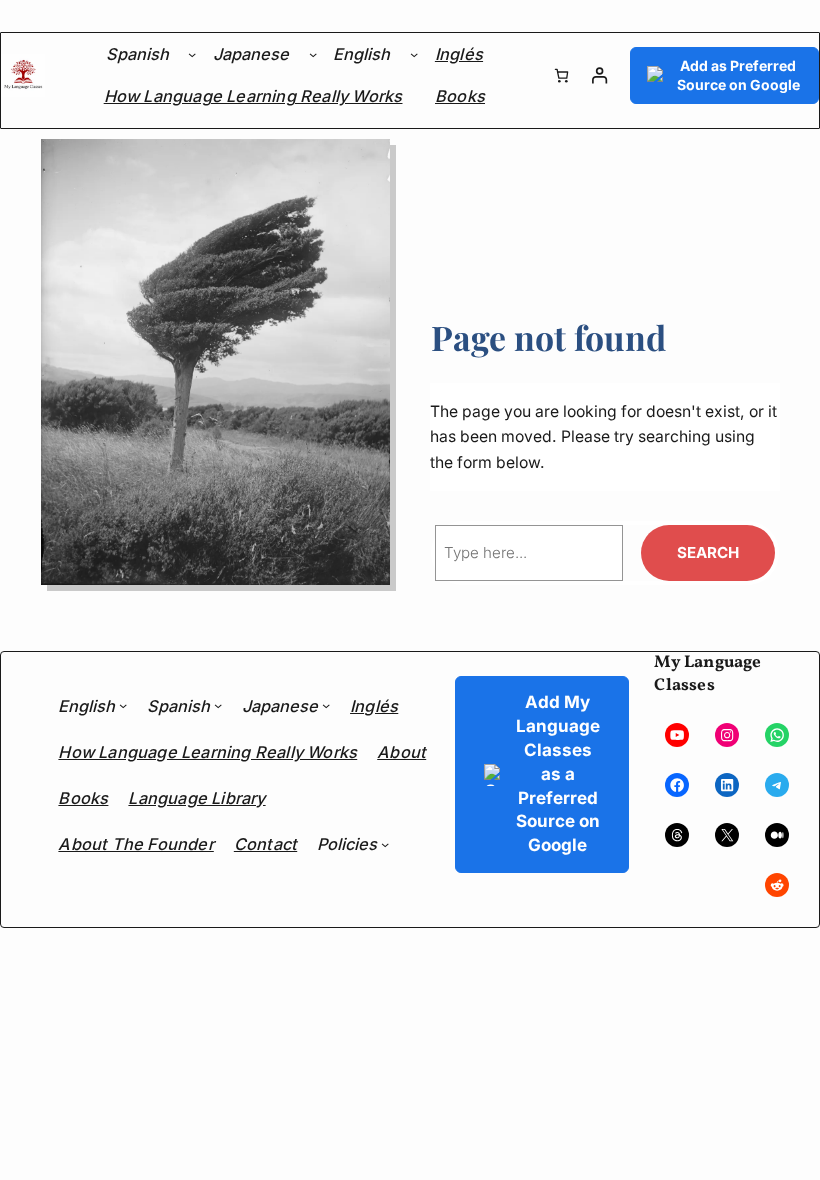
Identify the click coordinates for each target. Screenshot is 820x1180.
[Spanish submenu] (192, 54)
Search (708, 552)
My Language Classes (707, 674)
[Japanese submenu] (313, 54)
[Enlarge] (364, 165)
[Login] (599, 75)
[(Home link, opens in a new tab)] (23, 76)
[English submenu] (414, 54)
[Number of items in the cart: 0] (561, 75)
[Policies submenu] (385, 844)
